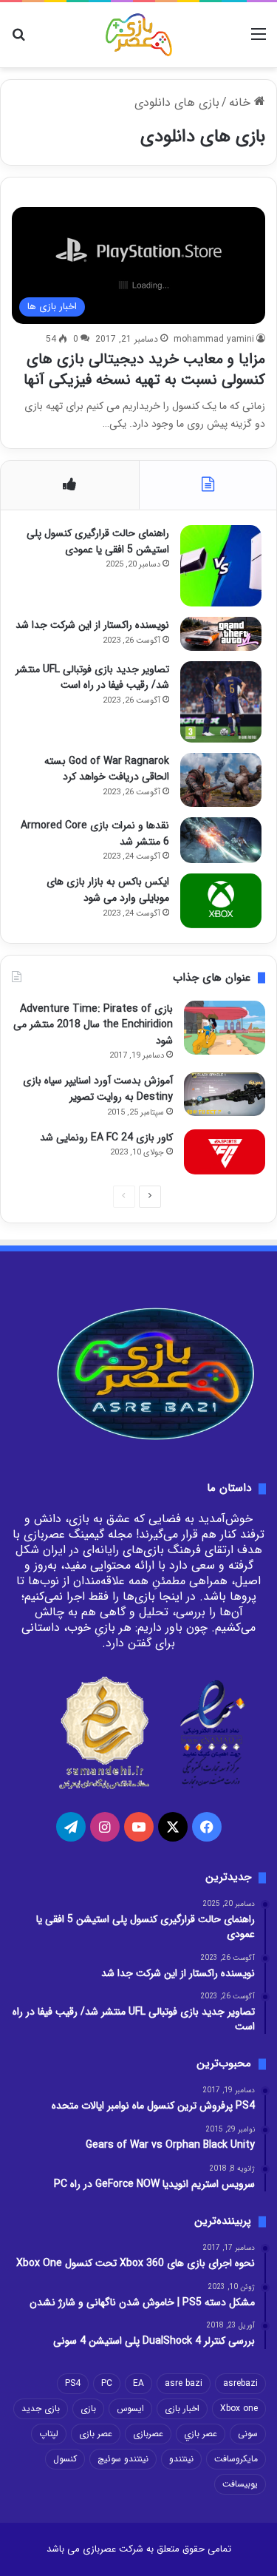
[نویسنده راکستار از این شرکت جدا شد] (221, 634)
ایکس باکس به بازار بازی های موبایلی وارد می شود (108, 890)
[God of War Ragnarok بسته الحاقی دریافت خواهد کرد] (221, 780)
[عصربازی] (139, 35)
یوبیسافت (240, 2484)
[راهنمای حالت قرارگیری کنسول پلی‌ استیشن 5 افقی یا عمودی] (221, 566)
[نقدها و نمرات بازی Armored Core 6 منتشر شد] (221, 840)
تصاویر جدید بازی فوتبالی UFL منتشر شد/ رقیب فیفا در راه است (92, 677)
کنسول (65, 2459)
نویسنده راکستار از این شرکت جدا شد (92, 625)
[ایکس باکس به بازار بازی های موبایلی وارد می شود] (221, 900)
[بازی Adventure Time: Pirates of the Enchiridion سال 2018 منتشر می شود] (225, 1028)
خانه (242, 102)
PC (107, 2383)
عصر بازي (201, 2434)
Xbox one (239, 2408)
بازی (88, 2408)
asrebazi (240, 2383)
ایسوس (130, 2408)
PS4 (73, 2383)
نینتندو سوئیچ (123, 2459)
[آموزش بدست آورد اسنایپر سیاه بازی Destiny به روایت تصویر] (225, 1094)
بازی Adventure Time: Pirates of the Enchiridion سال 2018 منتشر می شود (93, 1025)
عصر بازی (96, 2434)
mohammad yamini (214, 339)
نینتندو (181, 2459)
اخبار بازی (182, 2408)
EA (138, 2383)
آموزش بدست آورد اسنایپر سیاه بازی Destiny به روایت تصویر (98, 1089)
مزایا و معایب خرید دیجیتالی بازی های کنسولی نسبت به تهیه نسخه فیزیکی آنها (144, 369)
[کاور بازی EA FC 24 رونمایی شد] (225, 1152)
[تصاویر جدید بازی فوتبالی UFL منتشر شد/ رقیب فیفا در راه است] (221, 702)
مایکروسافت (236, 2459)
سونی (248, 2434)
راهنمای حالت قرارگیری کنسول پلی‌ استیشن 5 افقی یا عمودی (98, 541)
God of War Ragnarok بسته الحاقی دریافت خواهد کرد (107, 769)
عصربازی (148, 2434)
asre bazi (184, 2383)
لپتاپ (49, 2434)
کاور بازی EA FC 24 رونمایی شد (106, 1137)
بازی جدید (41, 2408)
